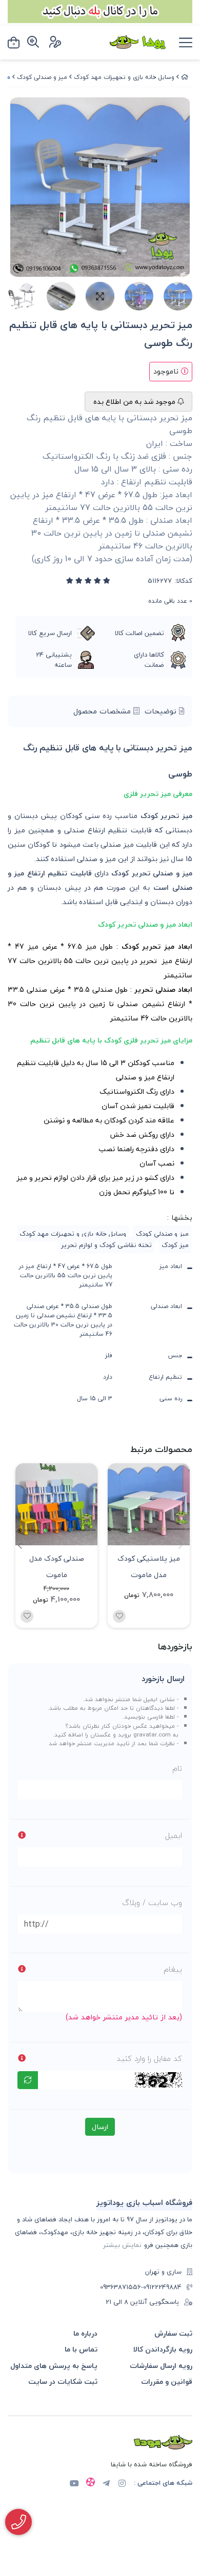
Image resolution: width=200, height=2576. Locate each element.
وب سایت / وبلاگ (152, 1903)
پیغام (173, 1969)
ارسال (100, 2127)
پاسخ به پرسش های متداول (54, 2366)
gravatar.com (152, 1734)
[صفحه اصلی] (185, 77)
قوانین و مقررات (167, 2381)
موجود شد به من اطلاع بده (135, 402)
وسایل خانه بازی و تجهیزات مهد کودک (124, 77)
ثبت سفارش (173, 2333)
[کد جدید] (28, 2080)
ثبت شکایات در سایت (63, 2381)
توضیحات (162, 711)
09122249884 (162, 2287)
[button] (20, 1545)
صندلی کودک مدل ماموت (57, 1566)
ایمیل (174, 1835)
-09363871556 (122, 2287)
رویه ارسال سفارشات (161, 2366)
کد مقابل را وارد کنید (149, 2058)
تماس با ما (81, 2349)
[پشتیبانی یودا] (18, 2522)
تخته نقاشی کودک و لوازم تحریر (106, 1245)
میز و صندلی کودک (42, 77)
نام (177, 1768)
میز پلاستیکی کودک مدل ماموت (149, 1566)
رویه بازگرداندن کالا (163, 2349)
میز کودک (175, 1245)
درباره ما (85, 2333)
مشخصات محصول (103, 711)
